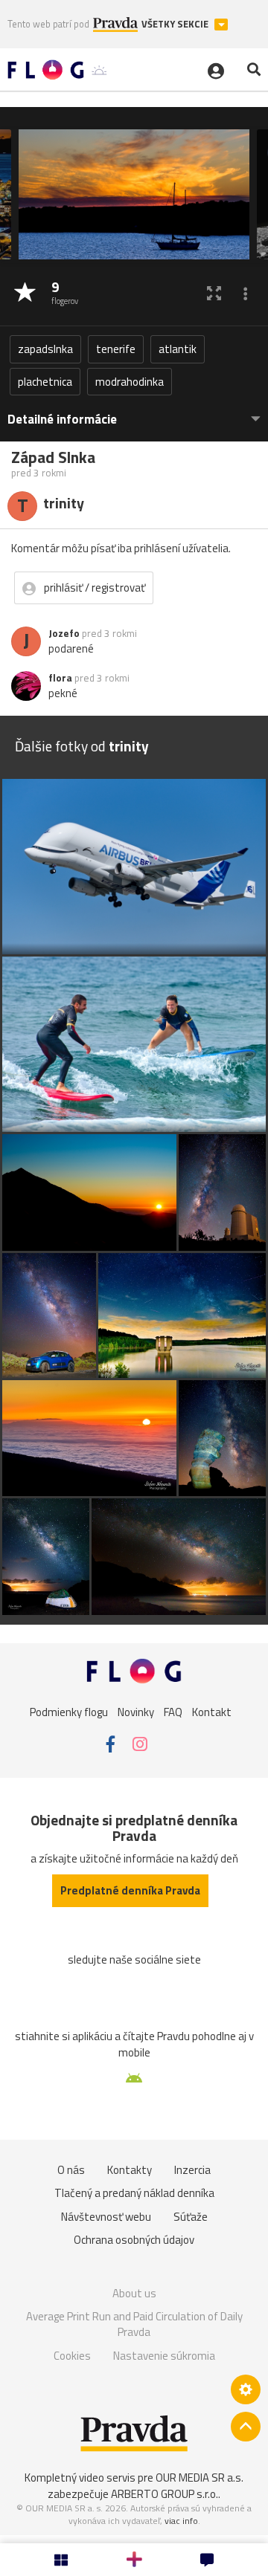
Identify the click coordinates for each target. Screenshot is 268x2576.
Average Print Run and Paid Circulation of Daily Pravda (134, 2324)
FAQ (173, 1712)
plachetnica (45, 382)
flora (60, 678)
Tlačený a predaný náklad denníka (134, 2193)
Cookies (72, 2356)
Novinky (136, 1712)
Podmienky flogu (69, 1712)
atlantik (178, 349)
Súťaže (191, 2217)
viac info (181, 2521)
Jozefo (64, 633)
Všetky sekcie (176, 24)
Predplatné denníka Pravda (130, 1890)
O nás (71, 2170)
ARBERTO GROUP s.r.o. (165, 2494)
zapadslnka (45, 349)
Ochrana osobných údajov (134, 2240)
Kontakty (130, 2170)
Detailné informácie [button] (62, 420)
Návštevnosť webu (106, 2217)
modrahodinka (130, 382)
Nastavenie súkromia (164, 2356)
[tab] (134, 412)
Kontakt (212, 1712)
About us (134, 2293)
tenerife (116, 349)
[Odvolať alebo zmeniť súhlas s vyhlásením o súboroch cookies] (246, 2389)
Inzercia (192, 2170)
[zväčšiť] (214, 293)
